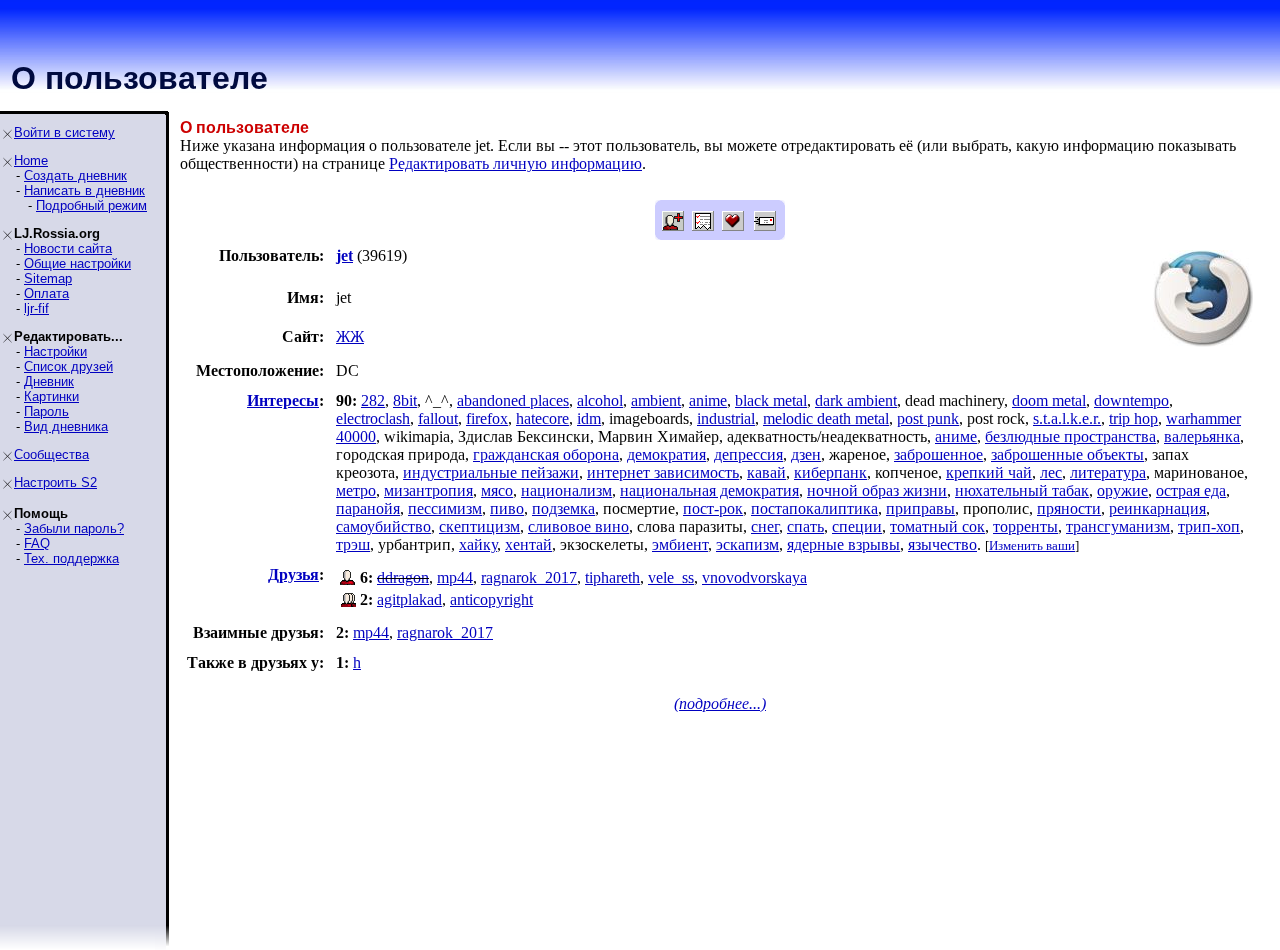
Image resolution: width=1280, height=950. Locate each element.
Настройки (55, 351)
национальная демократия (709, 490)
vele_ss (671, 577)
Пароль (46, 411)
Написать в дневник (84, 190)
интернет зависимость (663, 472)
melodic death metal (826, 418)
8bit (405, 400)
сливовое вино (578, 526)
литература (1108, 472)
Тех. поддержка (71, 558)
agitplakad (409, 599)
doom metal (1049, 400)
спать (805, 526)
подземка (563, 508)
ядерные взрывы (843, 544)
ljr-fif (36, 308)
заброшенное (938, 454)
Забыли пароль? (74, 528)
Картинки (51, 396)
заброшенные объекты (1067, 454)
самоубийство (383, 526)
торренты (1025, 526)
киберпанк (830, 472)
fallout (438, 418)
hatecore (542, 418)
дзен (806, 454)
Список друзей (68, 366)
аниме (956, 436)
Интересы (283, 400)
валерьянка (1202, 436)
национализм (566, 490)
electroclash (373, 418)
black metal (771, 400)
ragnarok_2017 (529, 577)
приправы (920, 508)
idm (589, 418)
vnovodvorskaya (754, 577)
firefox (487, 418)
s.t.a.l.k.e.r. (1067, 418)
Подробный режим (91, 205)
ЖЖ (350, 336)
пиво (507, 508)
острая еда (1191, 490)
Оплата (46, 293)
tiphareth (612, 577)
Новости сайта (68, 248)
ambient (656, 400)
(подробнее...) (720, 703)
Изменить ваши (1032, 545)
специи (857, 526)
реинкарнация (1157, 508)
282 (373, 400)
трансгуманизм (1118, 526)
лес (1051, 472)
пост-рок (713, 508)
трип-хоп (1209, 526)
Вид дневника (66, 426)
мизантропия (428, 490)
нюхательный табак (1022, 490)
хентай (528, 544)
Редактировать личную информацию (515, 163)
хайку (478, 544)
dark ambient (856, 400)
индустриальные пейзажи (491, 472)
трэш (353, 544)
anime (708, 400)
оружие (1122, 490)
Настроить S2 (55, 482)
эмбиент (680, 544)
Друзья (293, 574)
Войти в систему (64, 132)
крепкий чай (989, 472)
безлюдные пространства (1070, 436)
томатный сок (937, 526)
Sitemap (48, 278)
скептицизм (479, 526)
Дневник (49, 381)
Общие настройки (77, 263)
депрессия (748, 454)
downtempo (1131, 400)
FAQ (37, 543)
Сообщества (51, 454)
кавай (766, 472)
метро (356, 490)
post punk (928, 418)
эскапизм (747, 544)
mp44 (455, 577)
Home (31, 160)
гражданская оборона (546, 454)
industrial (726, 418)
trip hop (1133, 418)
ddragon (403, 577)
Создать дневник (75, 175)
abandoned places (513, 400)
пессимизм (445, 508)
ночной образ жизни (877, 490)
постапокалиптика (814, 508)
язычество (942, 544)
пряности (1069, 508)
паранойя (368, 508)
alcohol (600, 400)
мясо (497, 490)
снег (765, 526)
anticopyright (491, 599)
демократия (666, 454)
